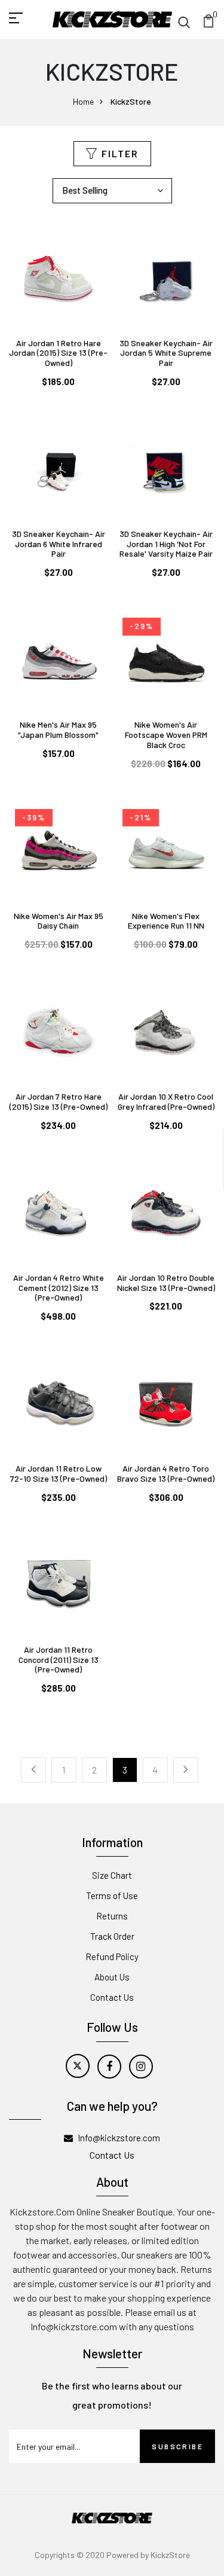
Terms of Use (112, 1896)
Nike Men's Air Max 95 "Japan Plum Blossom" (58, 730)
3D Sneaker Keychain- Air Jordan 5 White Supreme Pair (166, 353)
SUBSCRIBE (177, 2446)
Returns (112, 1916)
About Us (112, 1977)
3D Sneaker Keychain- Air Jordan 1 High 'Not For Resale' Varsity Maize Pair (166, 544)
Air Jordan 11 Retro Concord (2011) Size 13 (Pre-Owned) (59, 1660)
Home (83, 101)
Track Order (112, 1936)
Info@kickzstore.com (119, 2138)
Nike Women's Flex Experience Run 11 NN (166, 921)
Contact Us (112, 1997)
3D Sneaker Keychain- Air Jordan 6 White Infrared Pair (59, 544)
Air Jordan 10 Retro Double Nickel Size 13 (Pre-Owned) (166, 1283)
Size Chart (112, 1875)
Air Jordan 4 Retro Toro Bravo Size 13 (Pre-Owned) (166, 1473)
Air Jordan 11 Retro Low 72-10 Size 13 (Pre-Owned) (59, 1473)
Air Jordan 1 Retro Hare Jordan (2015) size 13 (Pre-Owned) (58, 353)
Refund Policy (112, 1957)
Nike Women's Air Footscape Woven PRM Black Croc (166, 735)
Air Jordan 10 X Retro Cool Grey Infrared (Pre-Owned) (166, 1101)
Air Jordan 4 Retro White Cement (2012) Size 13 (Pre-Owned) (59, 1288)
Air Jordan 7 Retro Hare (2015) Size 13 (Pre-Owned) (59, 1101)
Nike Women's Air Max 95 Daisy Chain (59, 921)
